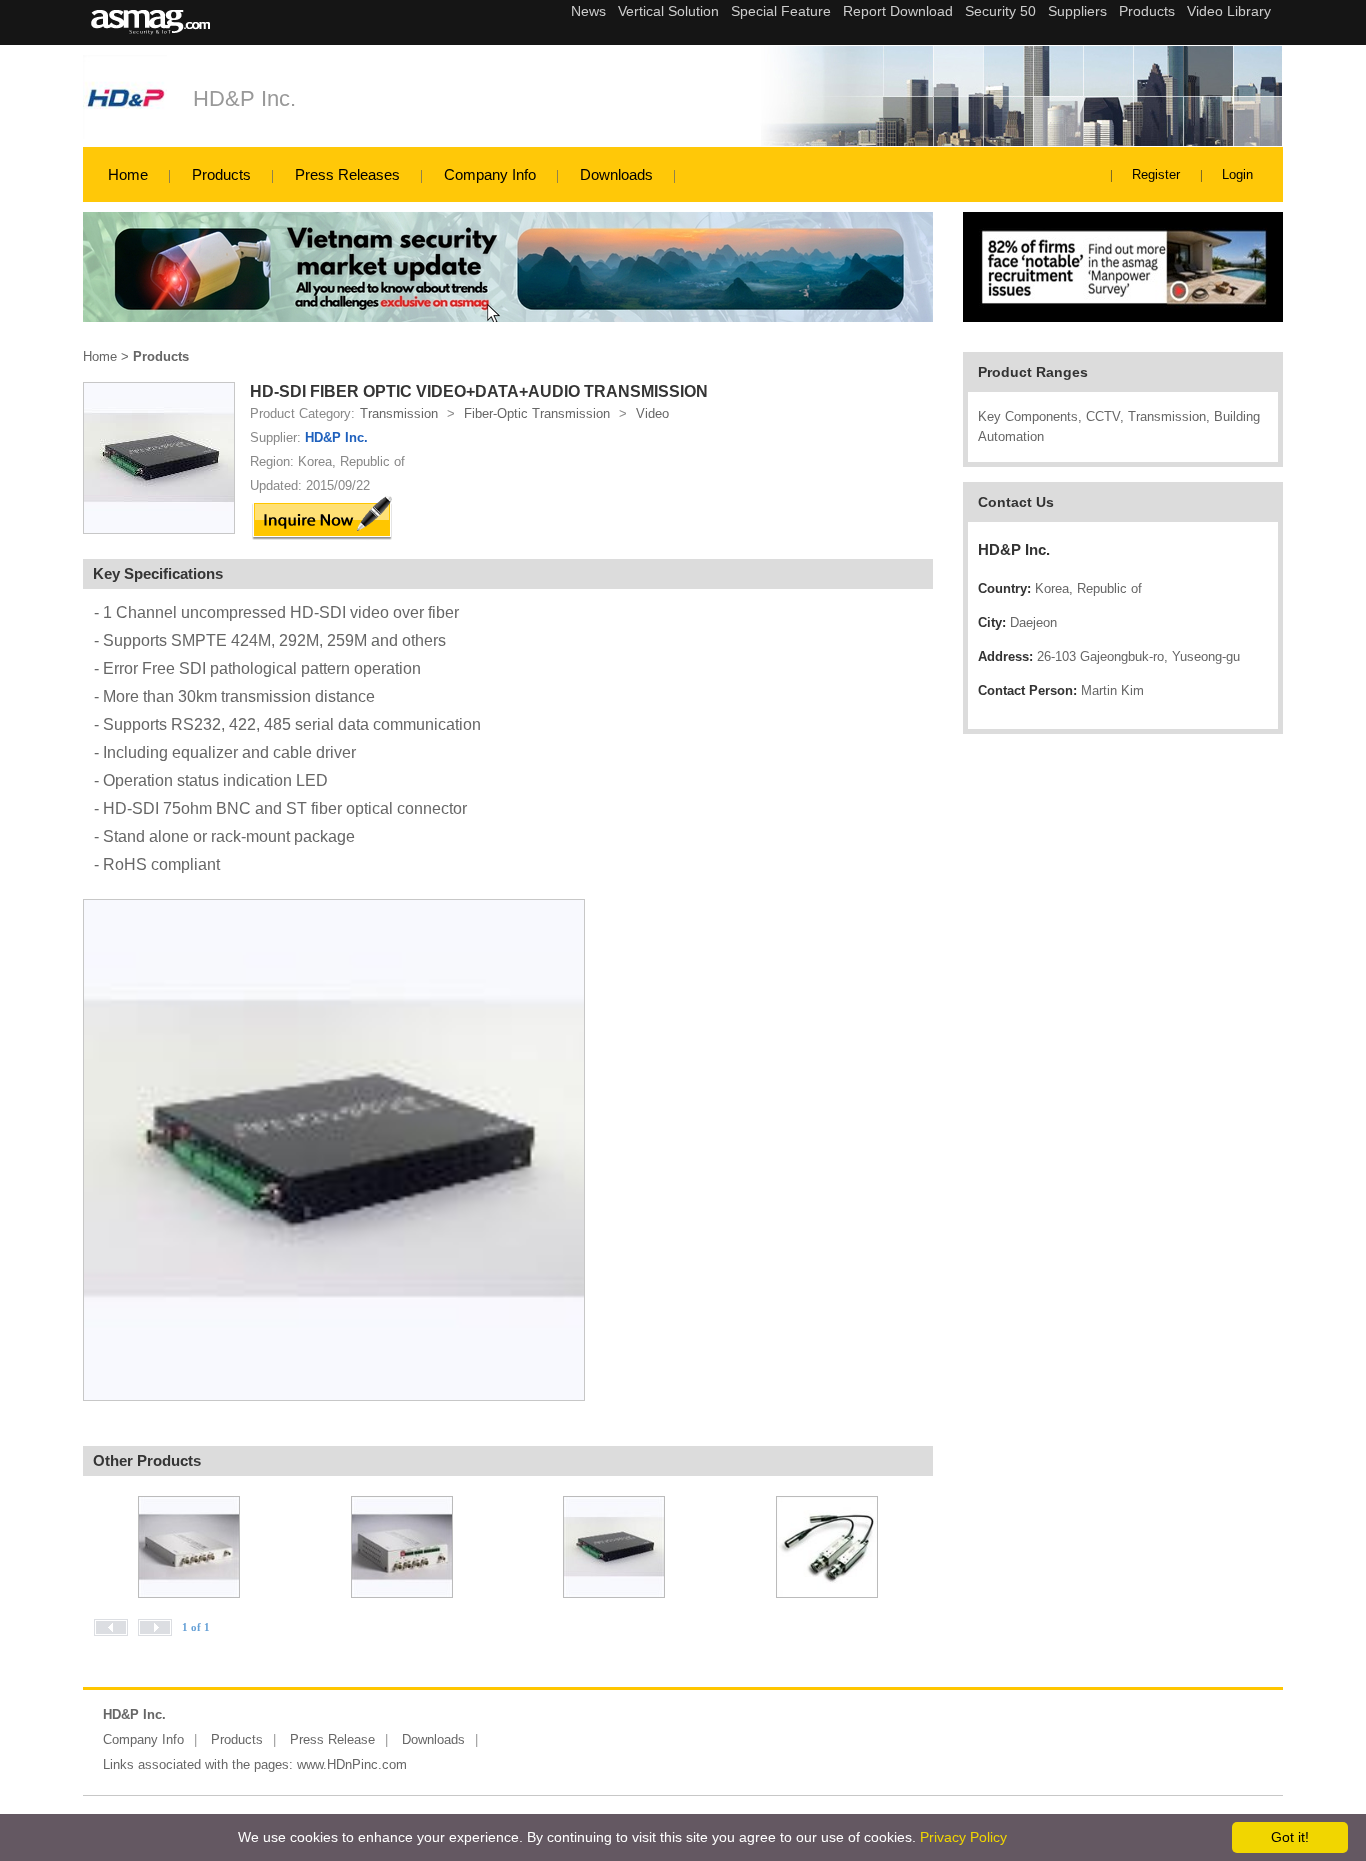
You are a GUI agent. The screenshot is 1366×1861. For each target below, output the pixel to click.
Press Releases (347, 174)
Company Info (490, 174)
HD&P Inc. (244, 98)
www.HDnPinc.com (352, 1764)
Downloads (616, 174)
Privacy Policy (963, 1837)
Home (128, 174)
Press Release (332, 1739)
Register (1156, 174)
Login (1237, 174)
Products (221, 174)
